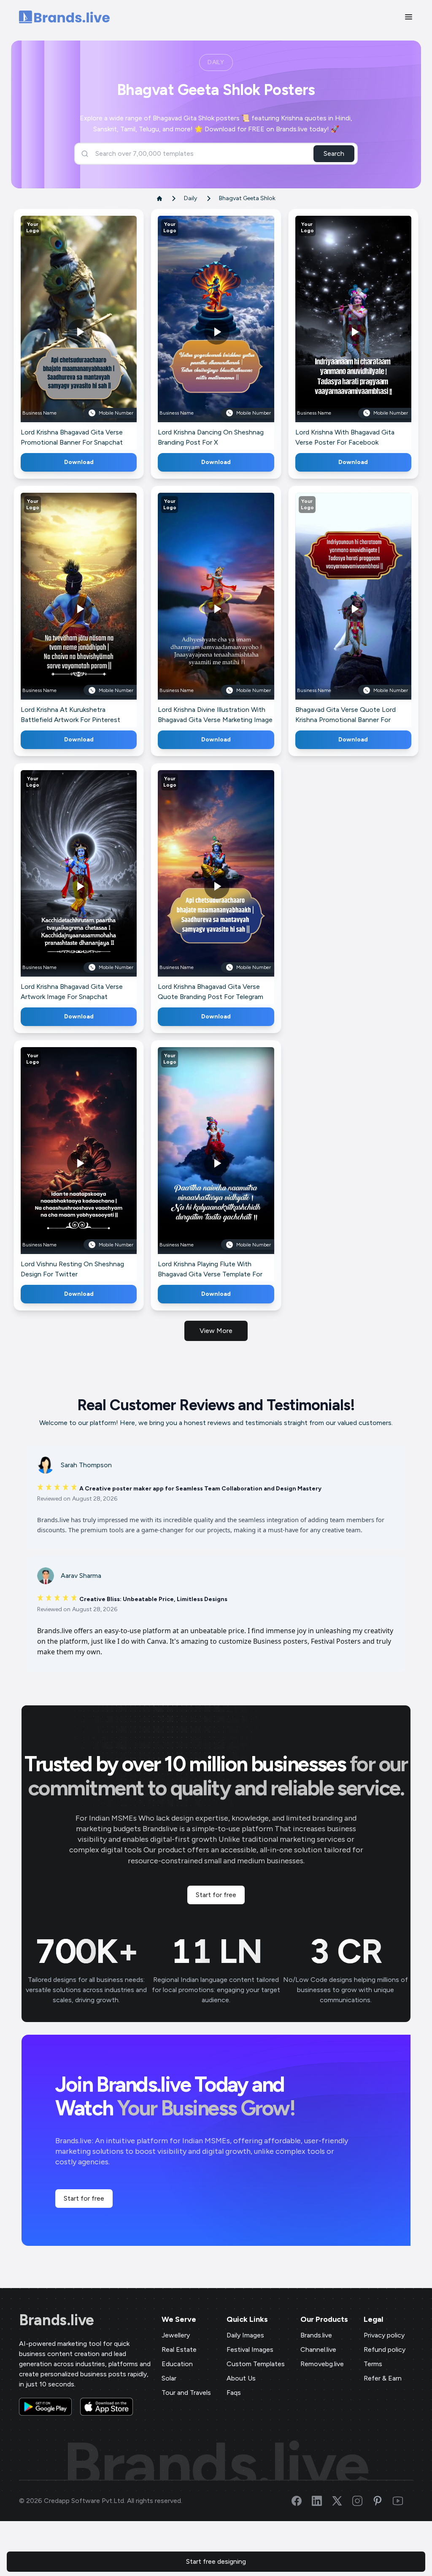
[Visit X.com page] (342, 2501)
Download (79, 462)
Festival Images (250, 2349)
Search (334, 153)
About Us (241, 2378)
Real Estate (179, 2349)
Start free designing (216, 2561)
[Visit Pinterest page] (383, 2501)
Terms (373, 2364)
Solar (169, 2378)
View (93, 331)
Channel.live (318, 2349)
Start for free (216, 1895)
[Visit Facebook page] (302, 2501)
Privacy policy (384, 2335)
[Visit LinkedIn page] (322, 2501)
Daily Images (245, 2335)
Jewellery (176, 2335)
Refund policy (385, 2349)
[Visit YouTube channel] (403, 2501)
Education (177, 2364)
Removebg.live (322, 2364)
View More (216, 1331)
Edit (60, 331)
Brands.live (57, 2320)
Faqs (234, 2393)
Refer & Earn (383, 2378)
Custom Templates (256, 2364)
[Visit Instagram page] (362, 2501)
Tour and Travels (186, 2393)
